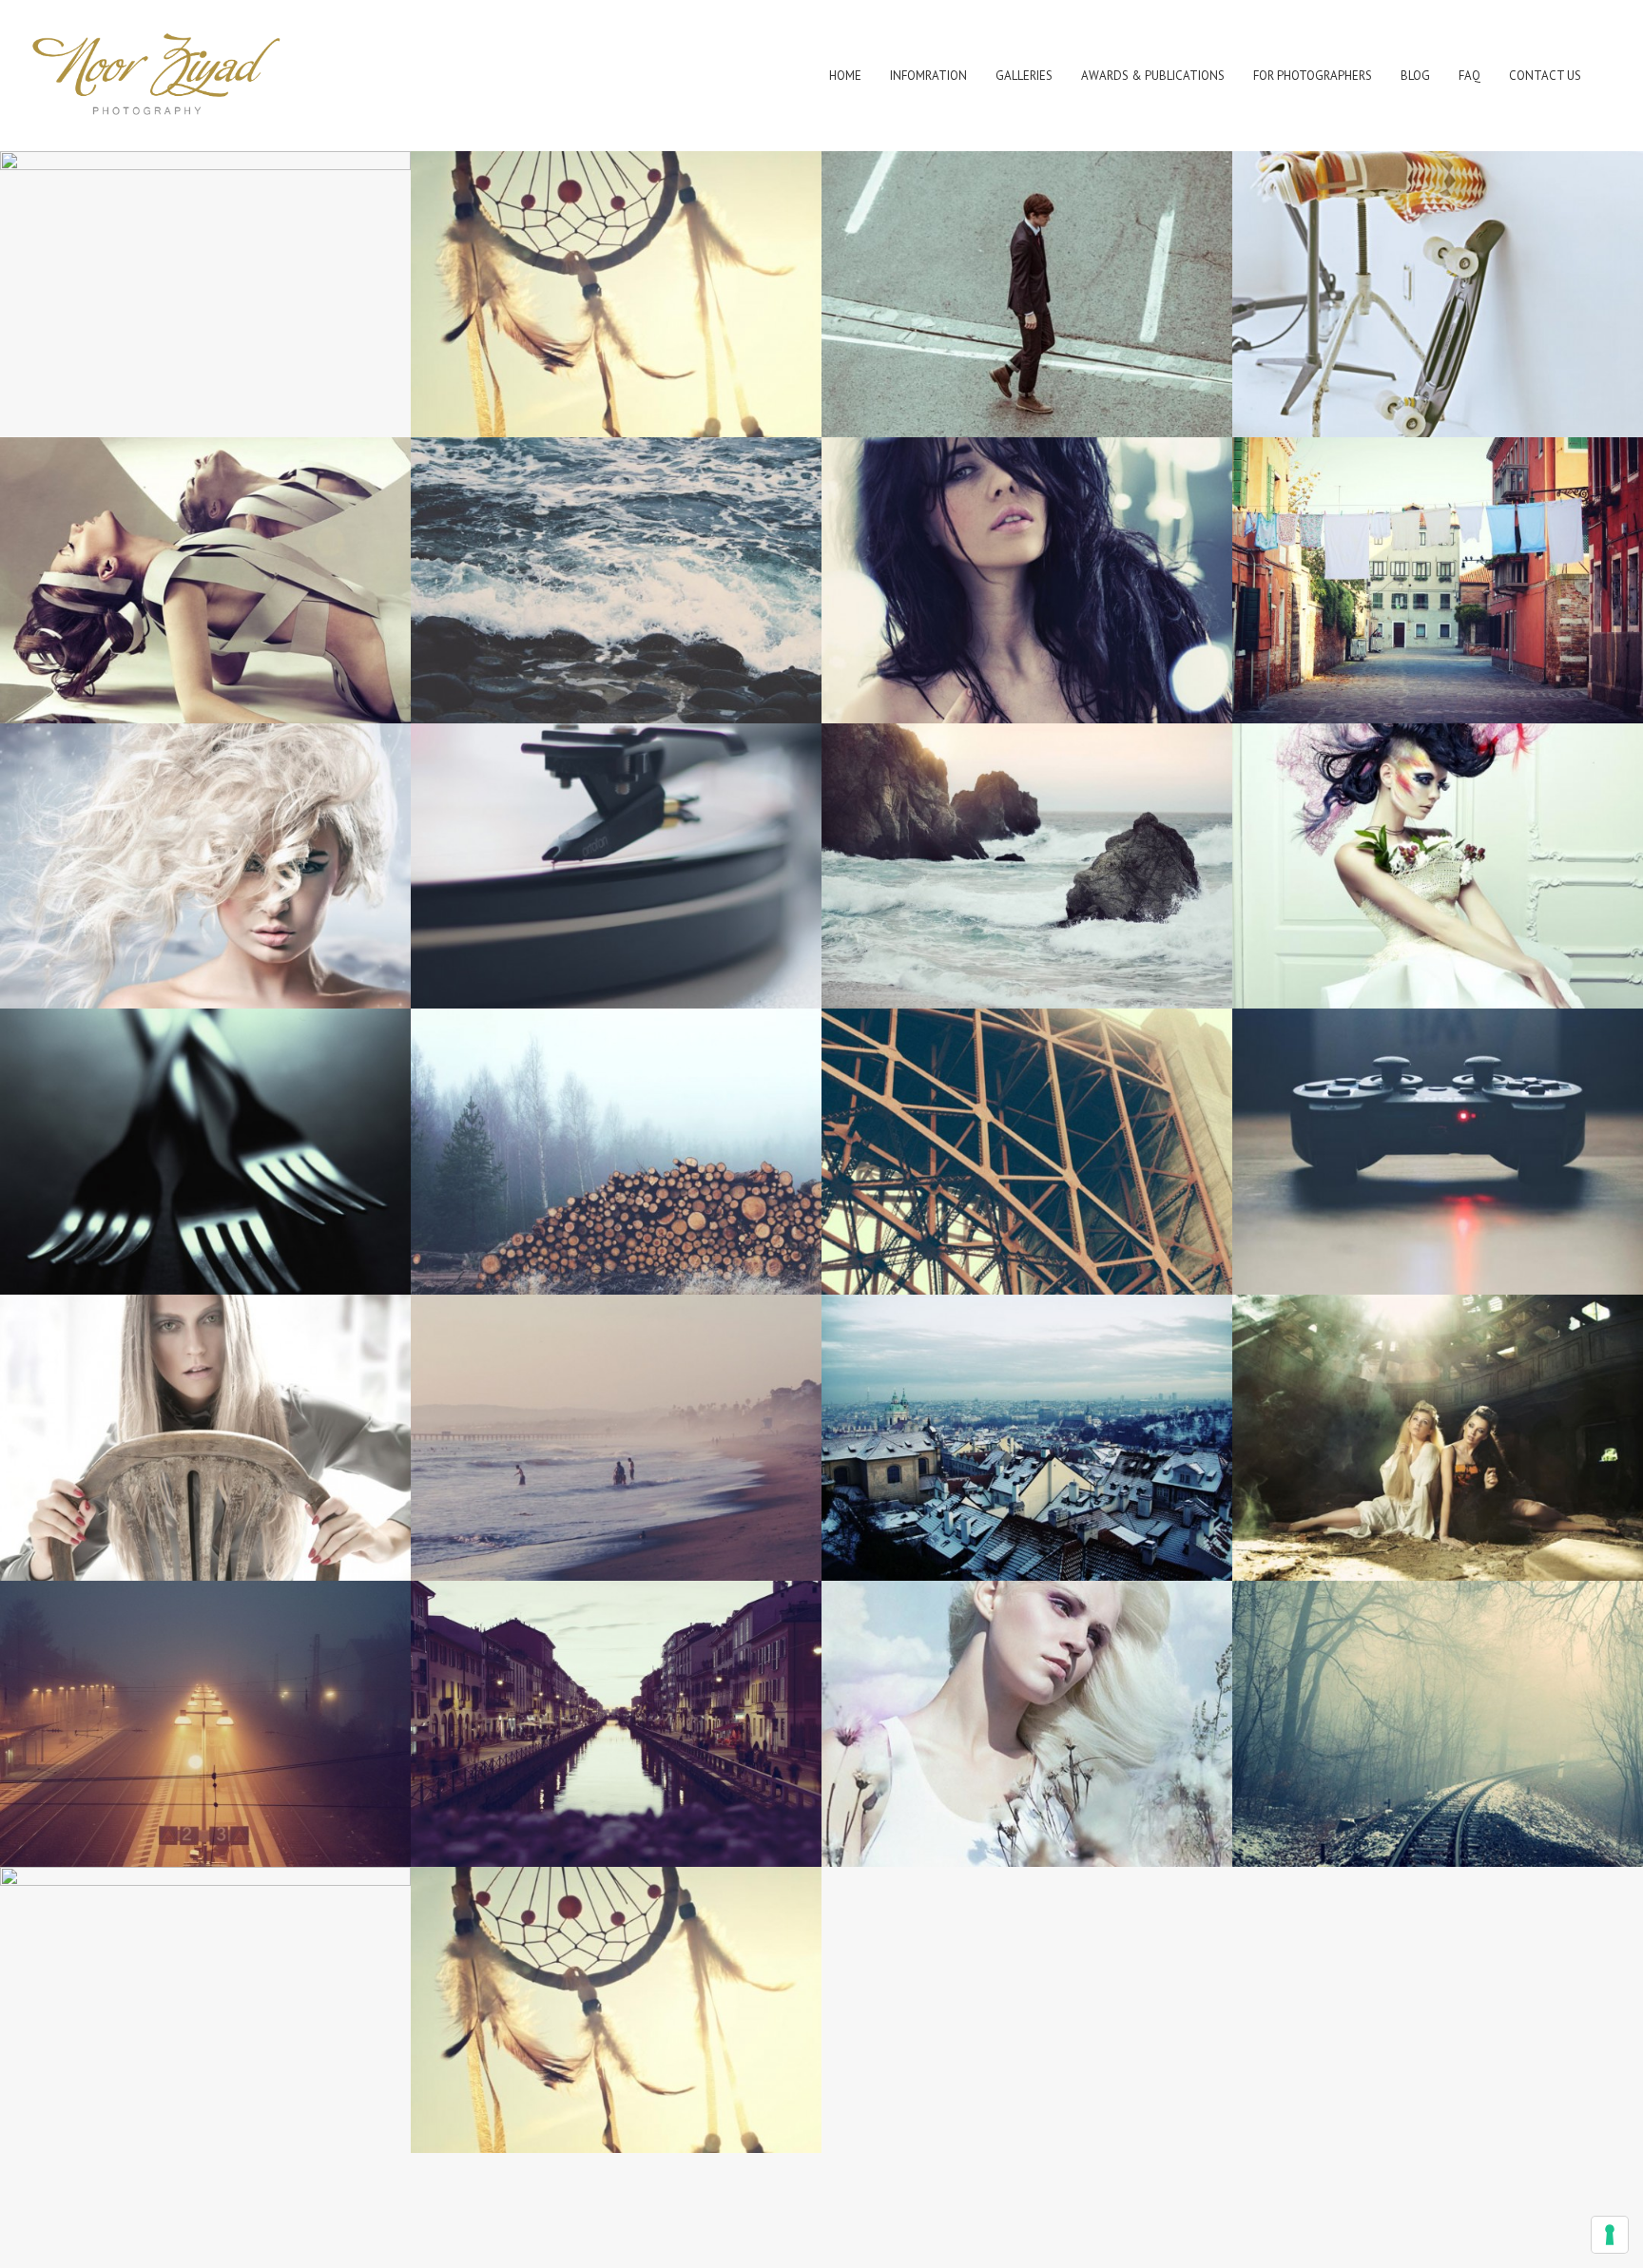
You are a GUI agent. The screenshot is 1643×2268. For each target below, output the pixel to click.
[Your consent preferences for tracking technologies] (1610, 2235)
